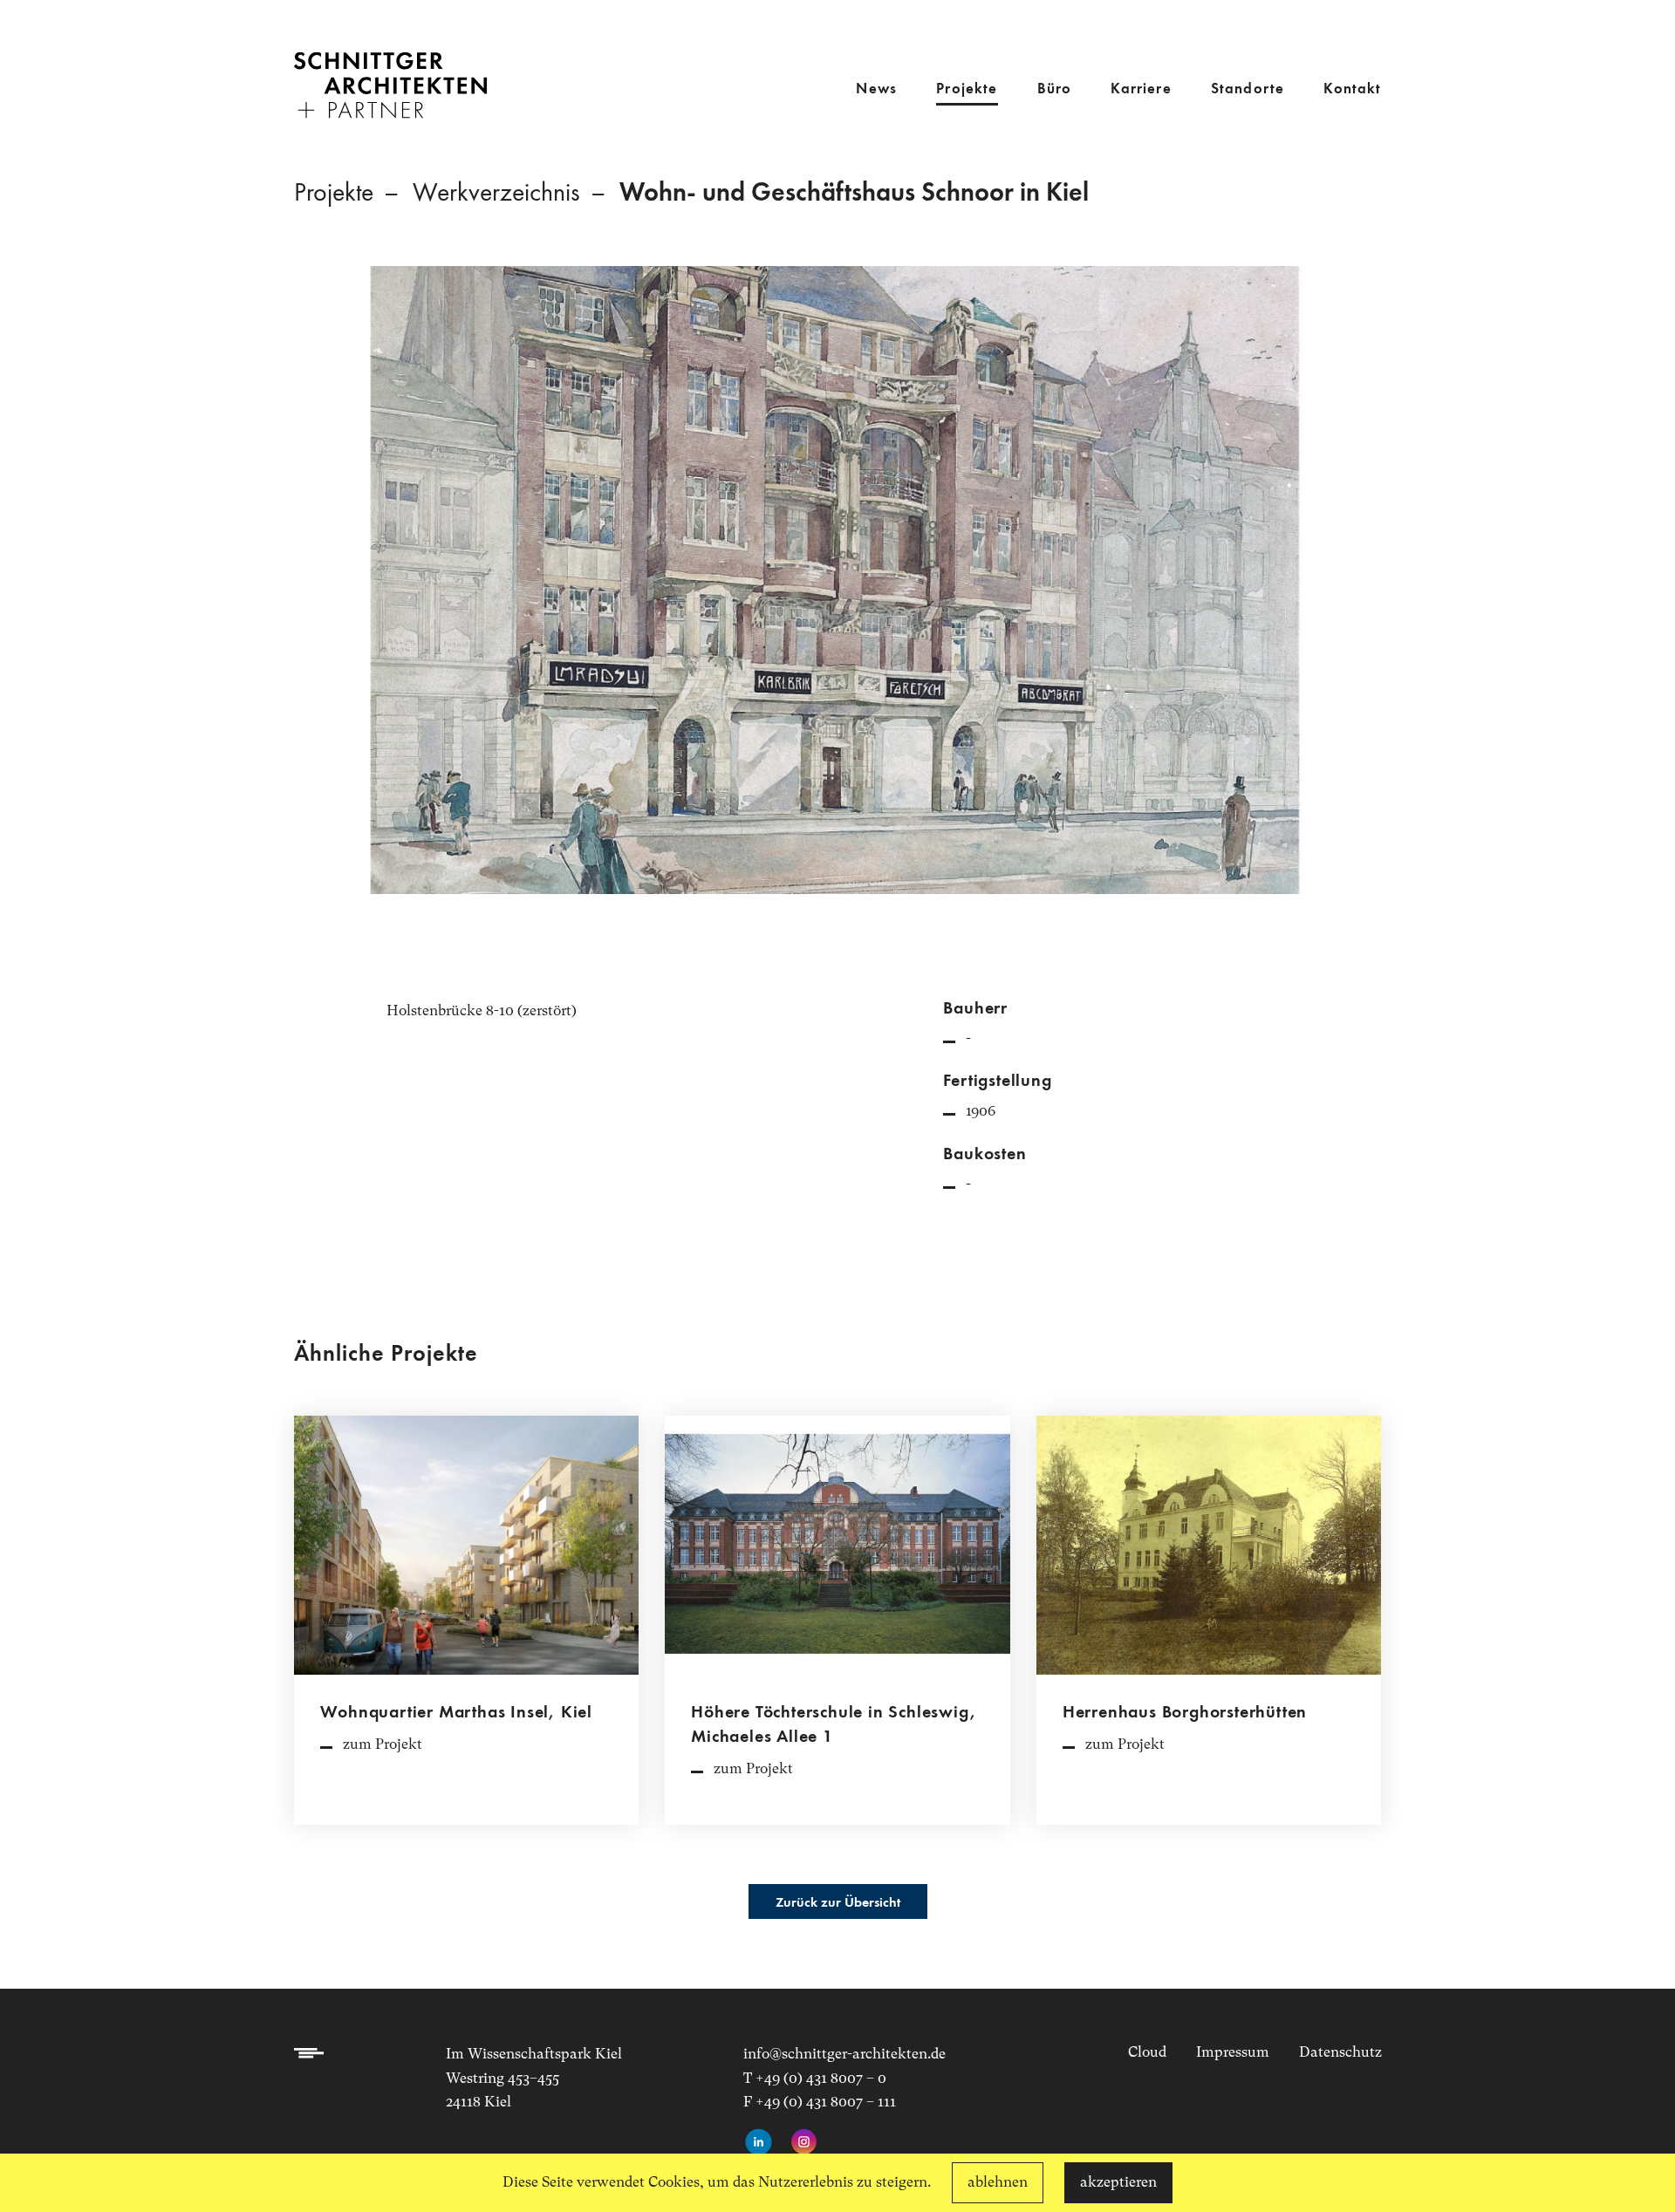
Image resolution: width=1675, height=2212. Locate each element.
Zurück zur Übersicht (838, 1903)
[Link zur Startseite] (390, 73)
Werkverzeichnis (496, 194)
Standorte (1248, 89)
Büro (1055, 89)
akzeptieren (1118, 2182)
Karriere (1141, 89)
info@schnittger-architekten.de (844, 2054)
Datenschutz (1340, 2052)
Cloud (1147, 2052)
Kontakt (1352, 89)
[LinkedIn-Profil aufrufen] (759, 2143)
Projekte (967, 89)
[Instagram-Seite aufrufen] (804, 2143)
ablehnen (998, 2182)
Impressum (1233, 2052)
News (876, 89)
